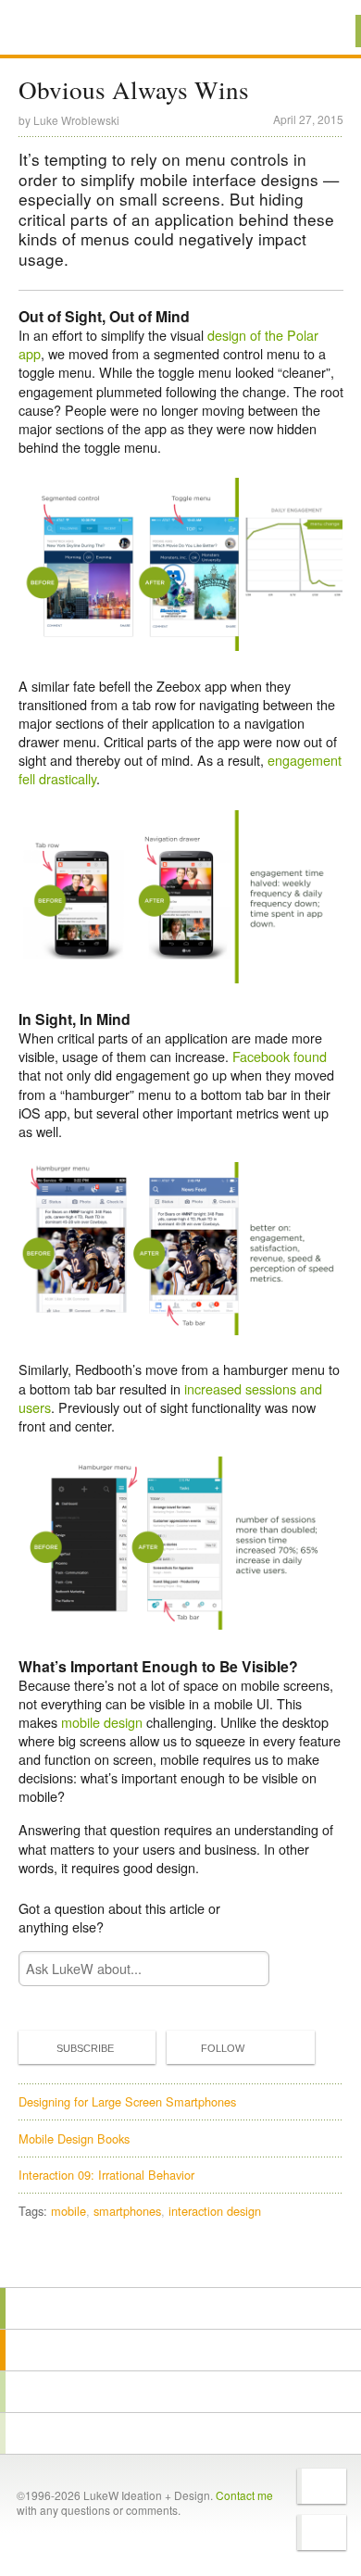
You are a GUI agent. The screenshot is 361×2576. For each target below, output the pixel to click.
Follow (223, 2048)
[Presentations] (180, 2392)
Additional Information (81, 30)
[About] (180, 2308)
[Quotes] (180, 2350)
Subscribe (85, 2048)
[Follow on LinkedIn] (322, 2532)
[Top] (180, 2261)
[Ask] (180, 2433)
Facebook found (280, 1056)
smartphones (127, 2211)
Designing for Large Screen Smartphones (127, 2101)
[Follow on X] (322, 2486)
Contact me (244, 2495)
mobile (68, 2211)
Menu (324, 31)
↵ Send (243, 1969)
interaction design (215, 2211)
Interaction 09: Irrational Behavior (106, 2175)
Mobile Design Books (74, 2138)
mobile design (102, 1722)
